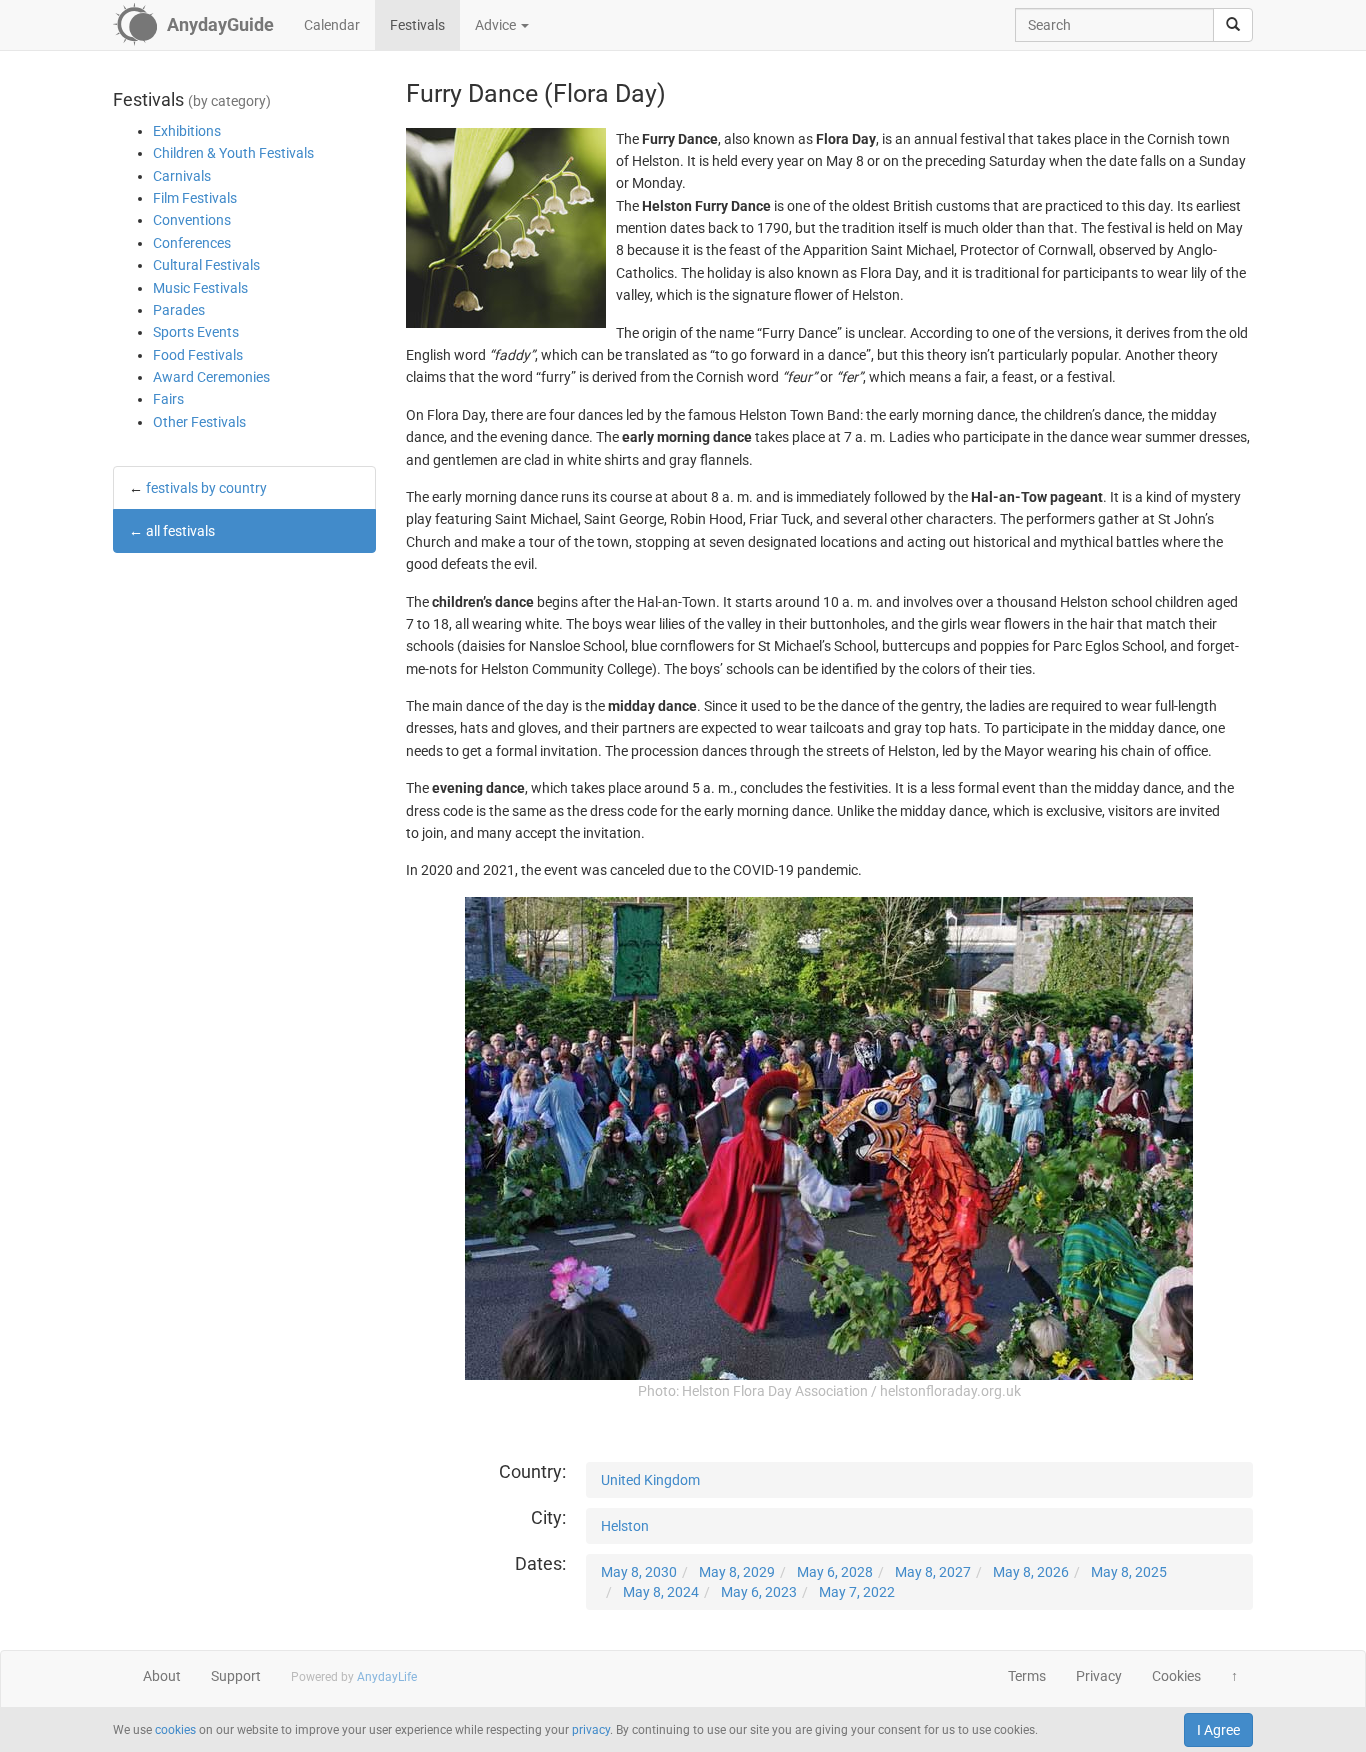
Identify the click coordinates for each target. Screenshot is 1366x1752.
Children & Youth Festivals (233, 153)
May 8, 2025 (1129, 1572)
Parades (179, 310)
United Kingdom (650, 1480)
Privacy (1099, 1676)
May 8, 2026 (1031, 1572)
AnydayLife (387, 1677)
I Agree (1218, 1730)
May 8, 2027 (933, 1572)
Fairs (168, 399)
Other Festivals (199, 422)
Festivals (417, 25)
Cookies (1176, 1676)
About (162, 1676)
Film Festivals (195, 198)
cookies (175, 1730)
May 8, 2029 (737, 1572)
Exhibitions (187, 131)
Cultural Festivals (206, 265)
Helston (625, 1526)
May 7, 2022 (857, 1592)
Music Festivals (200, 288)
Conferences (192, 243)
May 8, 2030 (639, 1572)
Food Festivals (198, 355)
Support (236, 1676)
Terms (1027, 1676)
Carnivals (182, 176)
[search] (1233, 25)
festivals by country (206, 488)
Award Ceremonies (211, 377)
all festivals (180, 531)
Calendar (332, 25)
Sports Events (196, 332)
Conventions (192, 220)
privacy (591, 1730)
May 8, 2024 (661, 1592)
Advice (497, 25)
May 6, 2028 (835, 1572)
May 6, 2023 (759, 1592)
